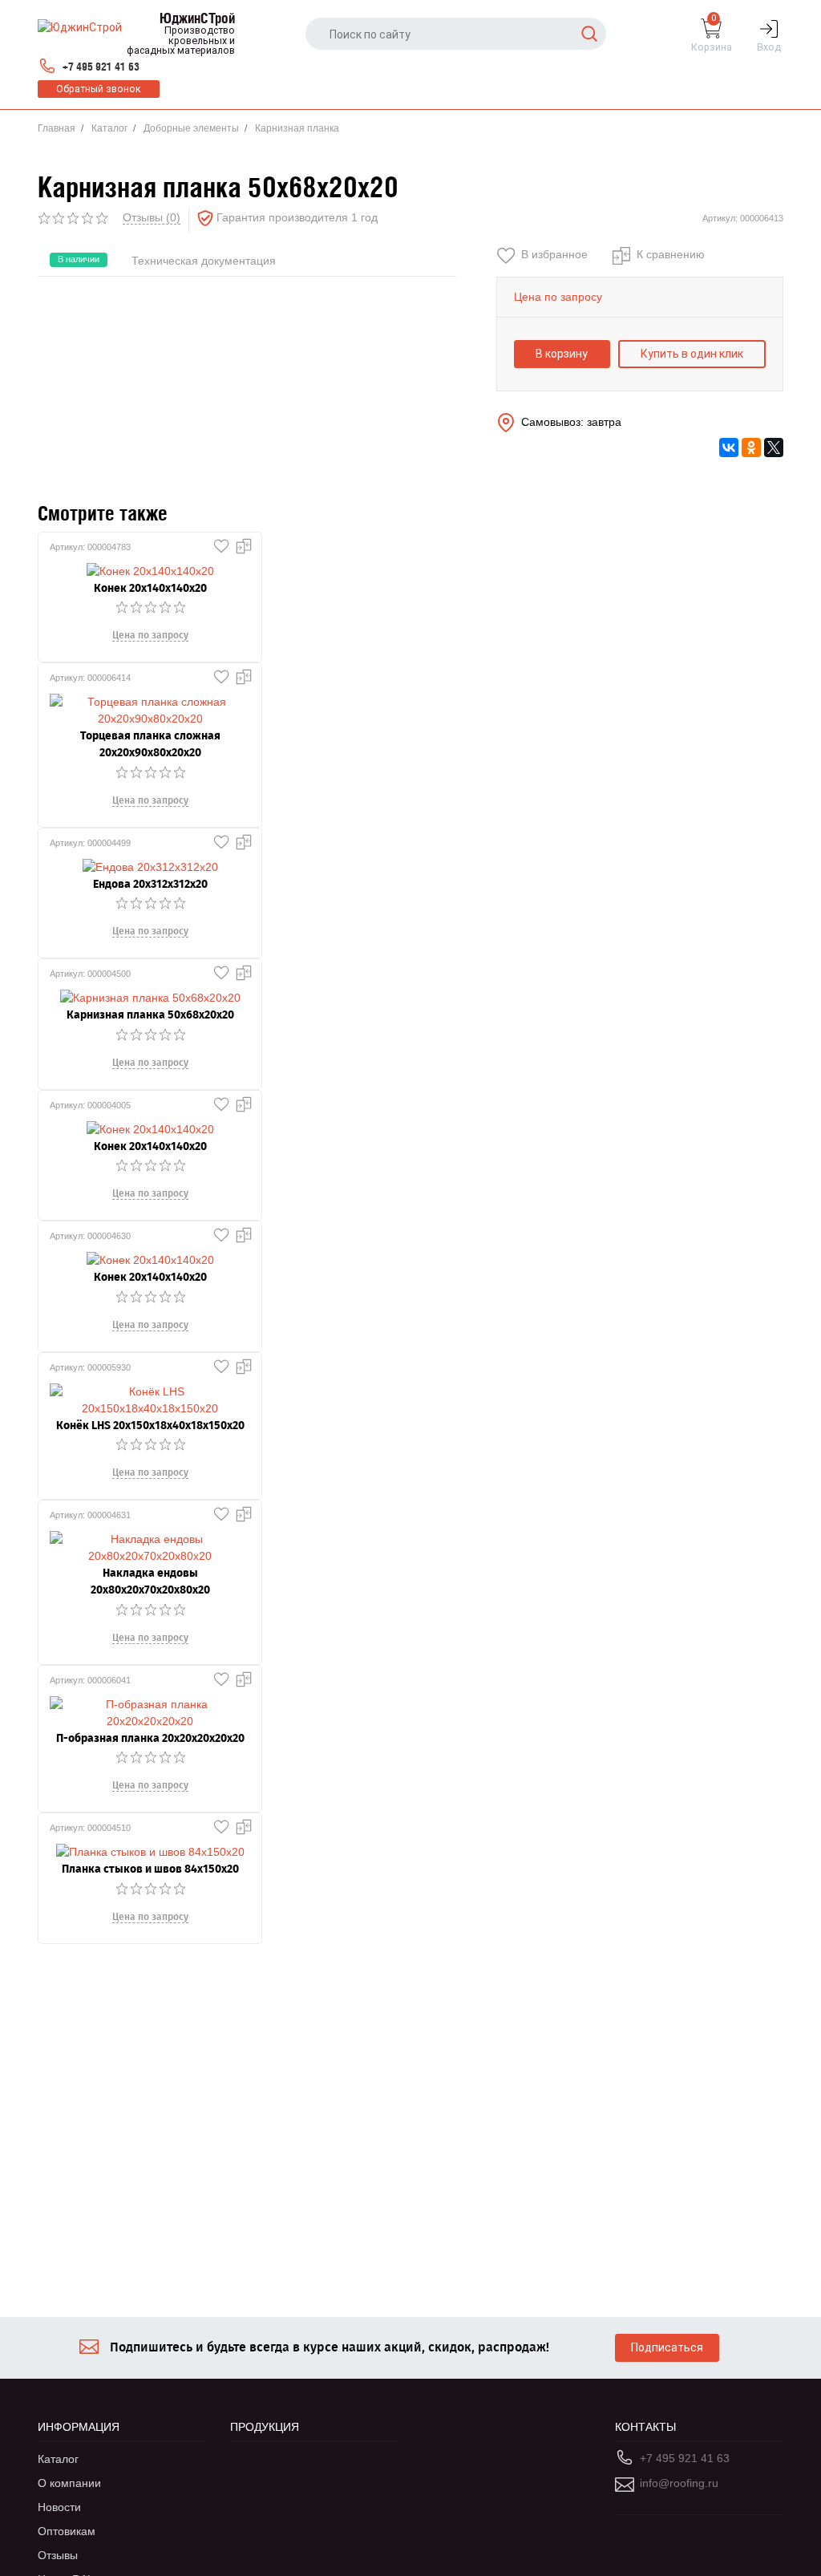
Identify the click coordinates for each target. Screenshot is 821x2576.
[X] (774, 448)
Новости (59, 2507)
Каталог (109, 128)
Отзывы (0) (152, 217)
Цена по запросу (150, 635)
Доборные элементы (191, 128)
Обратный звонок (99, 89)
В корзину (562, 354)
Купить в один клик (692, 354)
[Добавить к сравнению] (241, 542)
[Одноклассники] (751, 448)
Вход (769, 47)
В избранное (554, 254)
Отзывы (58, 2555)
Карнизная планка (297, 128)
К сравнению (671, 254)
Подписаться (667, 2347)
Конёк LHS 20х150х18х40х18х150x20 (150, 1426)
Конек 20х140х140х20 (150, 588)
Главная (57, 128)
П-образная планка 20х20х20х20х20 (150, 1738)
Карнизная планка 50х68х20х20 (150, 1015)
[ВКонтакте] (729, 448)
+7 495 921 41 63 (101, 67)
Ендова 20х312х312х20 (150, 884)
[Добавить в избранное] (218, 542)
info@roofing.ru (679, 2483)
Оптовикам (67, 2531)
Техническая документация (204, 261)
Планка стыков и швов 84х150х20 (150, 1869)
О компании (69, 2483)
